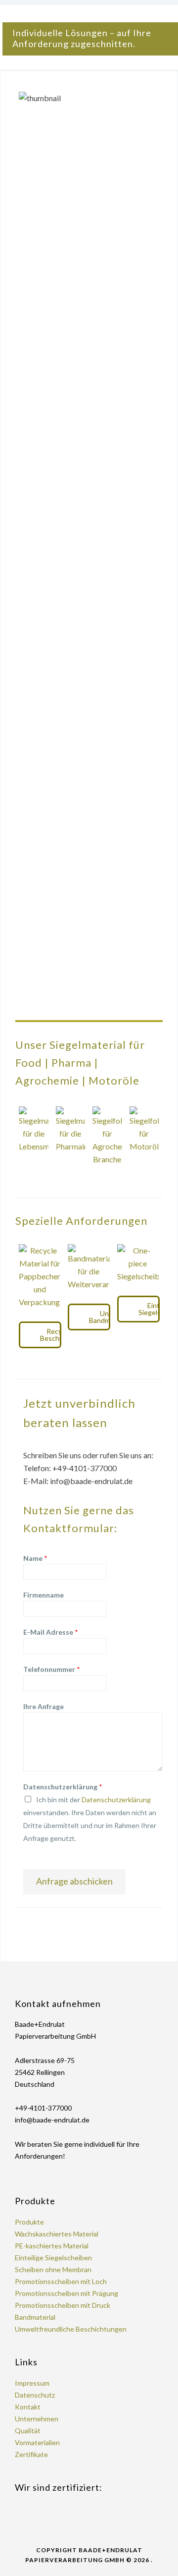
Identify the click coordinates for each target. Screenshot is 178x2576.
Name (35, 1558)
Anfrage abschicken (74, 1881)
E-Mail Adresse (51, 1632)
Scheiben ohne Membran (53, 2269)
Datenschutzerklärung (63, 1787)
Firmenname (44, 1595)
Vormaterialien (37, 2442)
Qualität (28, 2431)
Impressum (32, 2383)
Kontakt (28, 2407)
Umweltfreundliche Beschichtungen (71, 2329)
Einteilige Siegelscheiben (53, 2258)
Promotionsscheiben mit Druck (63, 2305)
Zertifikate (31, 2454)
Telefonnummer (52, 1669)
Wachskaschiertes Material (57, 2234)
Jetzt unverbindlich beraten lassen (79, 1413)
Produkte (29, 2222)
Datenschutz (35, 2395)
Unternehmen (37, 2419)
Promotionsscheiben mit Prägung (67, 2293)
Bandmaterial (35, 2317)
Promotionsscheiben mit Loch (61, 2281)
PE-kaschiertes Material (52, 2246)
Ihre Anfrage (44, 1706)
